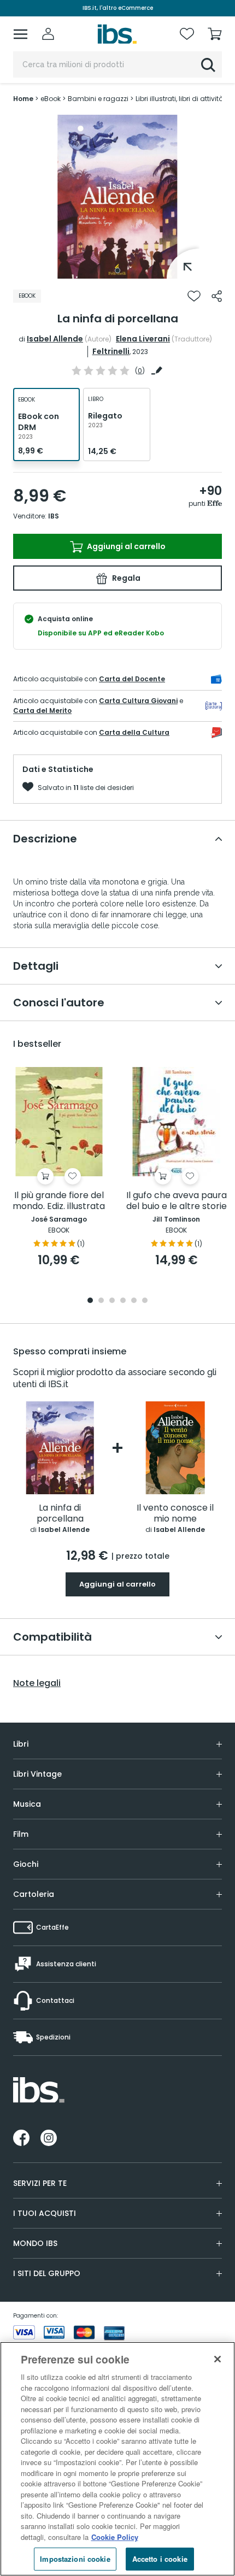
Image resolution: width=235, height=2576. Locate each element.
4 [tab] (123, 1301)
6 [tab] (145, 1301)
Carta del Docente (132, 679)
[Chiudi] (218, 2359)
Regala (125, 578)
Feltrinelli (111, 351)
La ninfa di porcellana (60, 1514)
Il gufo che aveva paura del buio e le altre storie (177, 1201)
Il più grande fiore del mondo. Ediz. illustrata (59, 1201)
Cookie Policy (115, 2537)
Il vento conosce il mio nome (175, 1514)
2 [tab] (101, 1301)
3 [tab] (112, 1301)
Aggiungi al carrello (125, 546)
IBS (54, 516)
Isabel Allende (55, 339)
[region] (117, 2459)
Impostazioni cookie (75, 2559)
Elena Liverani (143, 339)
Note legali (37, 1683)
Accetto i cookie (160, 2559)
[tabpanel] (117, 197)
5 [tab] (134, 1301)
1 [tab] (117, 270)
